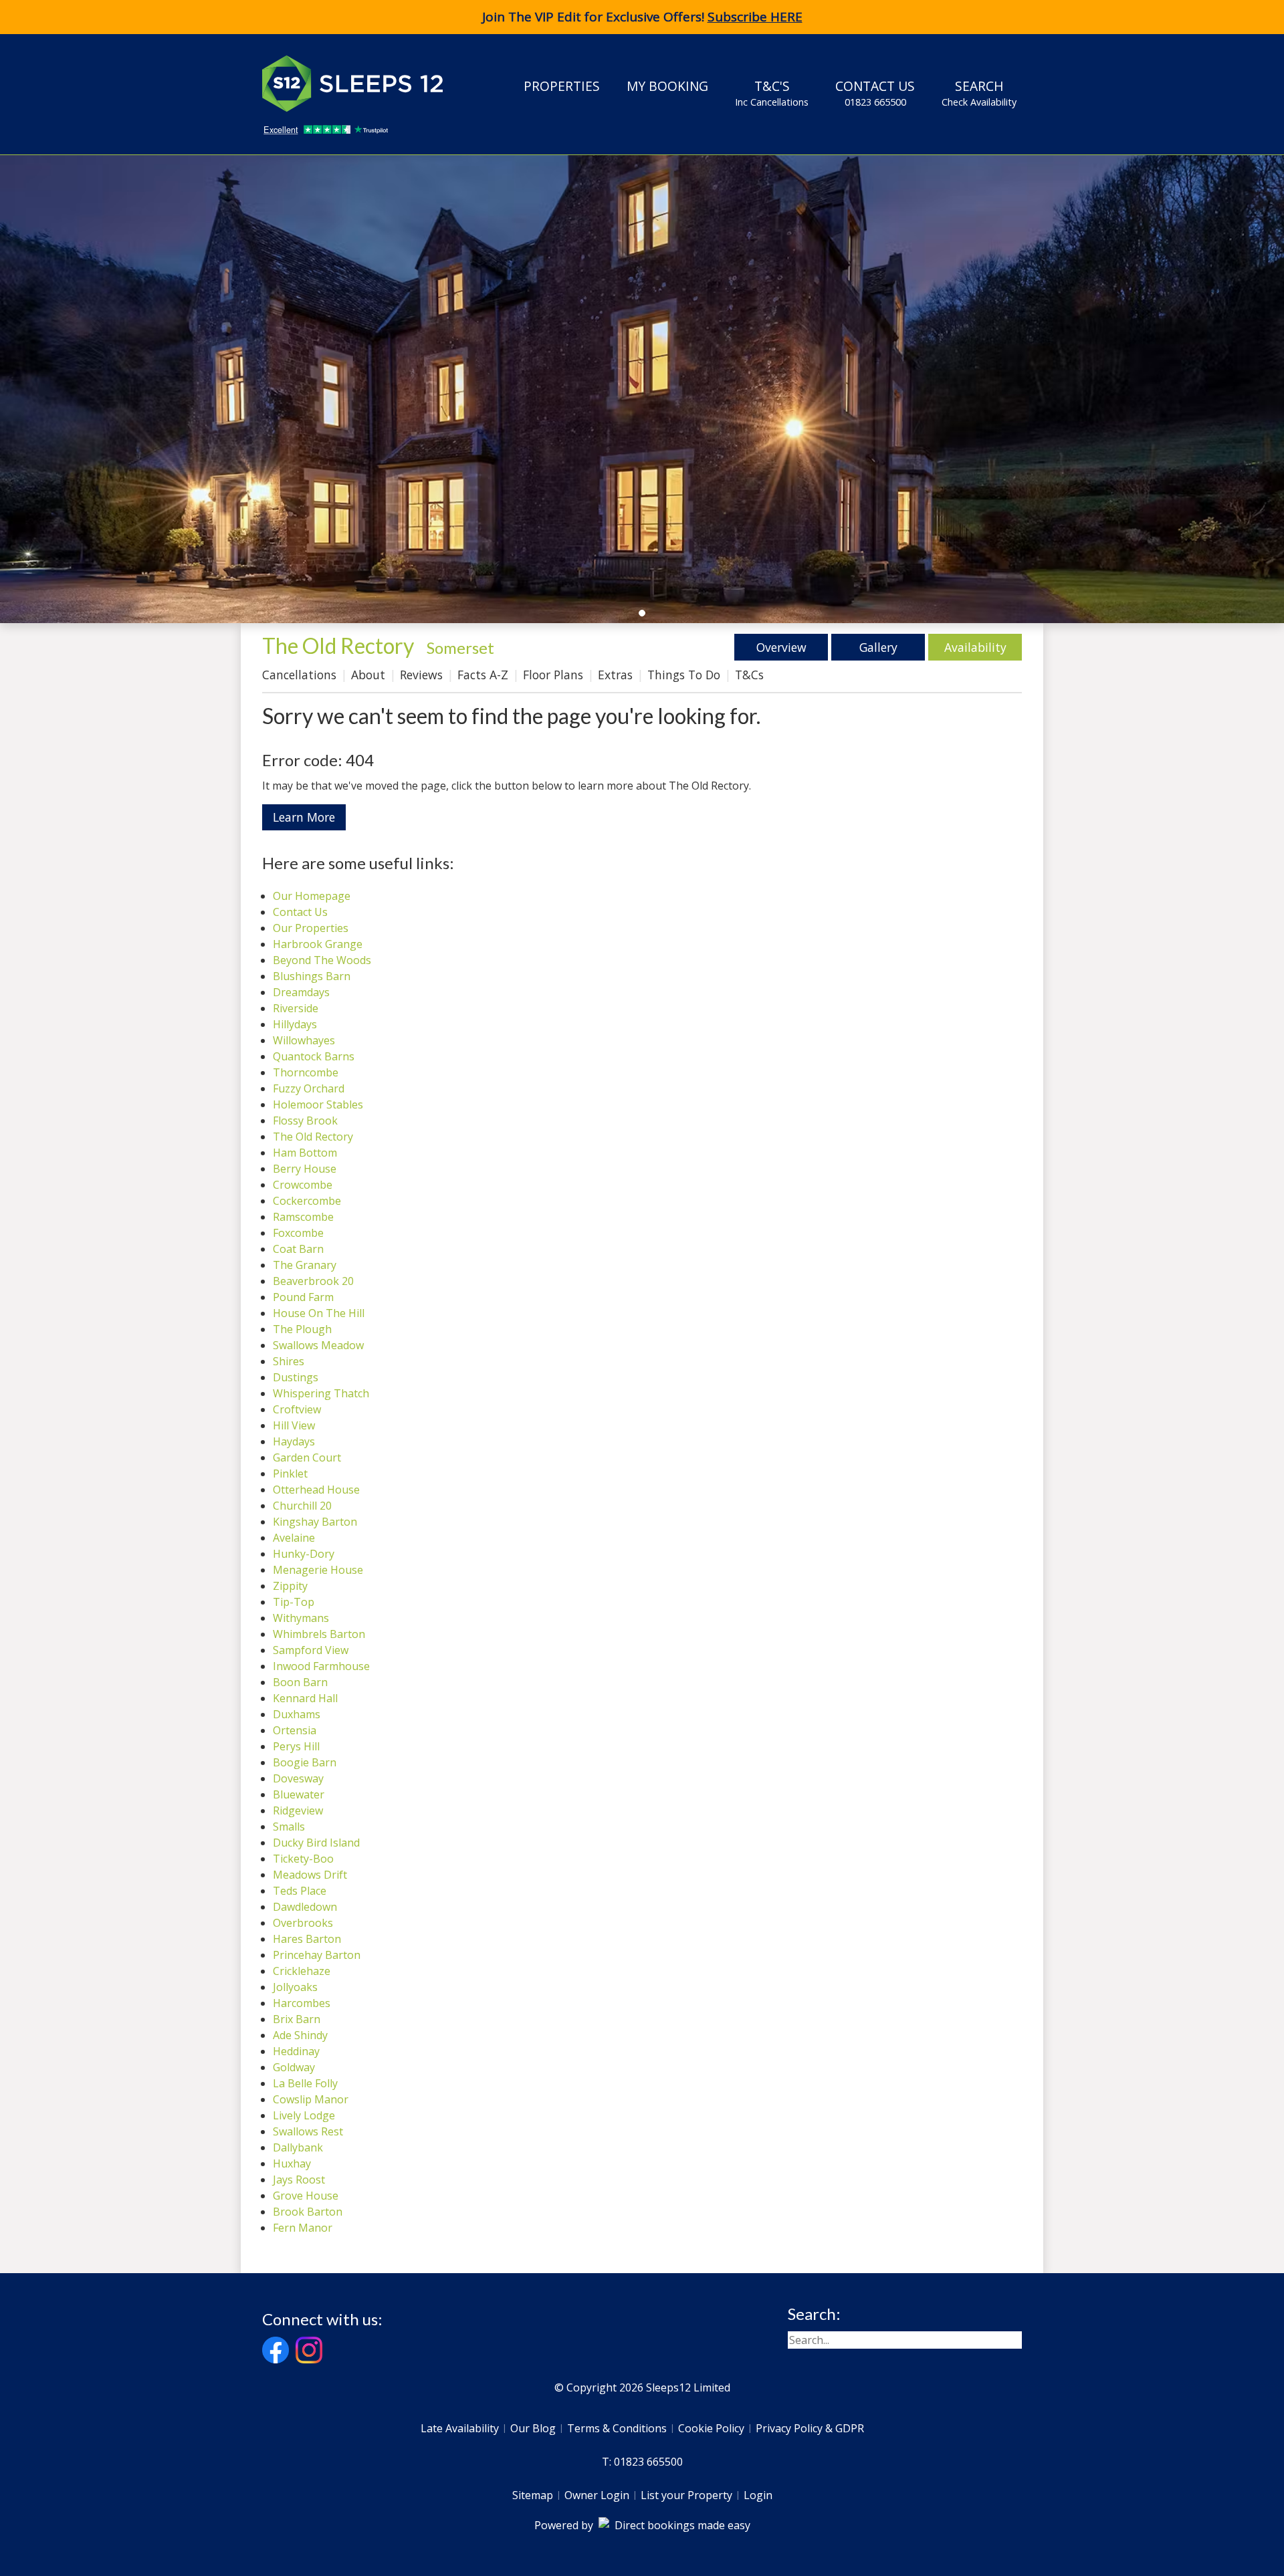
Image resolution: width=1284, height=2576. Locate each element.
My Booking (667, 86)
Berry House (305, 1169)
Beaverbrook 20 (313, 1281)
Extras (615, 675)
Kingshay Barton (315, 1522)
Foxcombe (298, 1233)
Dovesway (298, 1778)
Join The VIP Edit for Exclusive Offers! (642, 17)
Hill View (294, 1425)
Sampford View (311, 1650)
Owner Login (597, 2495)
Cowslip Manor (311, 2099)
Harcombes (302, 2003)
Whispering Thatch (321, 1393)
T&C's (772, 93)
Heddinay (296, 2051)
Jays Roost (299, 2180)
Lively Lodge (304, 2115)
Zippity (290, 1586)
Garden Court (307, 1457)
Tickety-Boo (303, 1859)
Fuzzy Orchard (309, 1088)
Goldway (294, 2067)
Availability (975, 647)
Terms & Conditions (617, 2428)
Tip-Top (294, 1602)
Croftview (297, 1409)
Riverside (296, 1008)
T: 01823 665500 (642, 2462)
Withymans (301, 1618)
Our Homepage (312, 896)
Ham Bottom (305, 1153)
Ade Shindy (300, 2035)
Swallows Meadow (318, 1345)
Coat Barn (298, 1249)
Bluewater (299, 1794)
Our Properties (311, 928)
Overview (781, 647)
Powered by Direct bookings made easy (642, 2525)
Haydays (294, 1441)
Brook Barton (308, 2212)
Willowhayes (304, 1040)
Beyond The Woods (322, 960)
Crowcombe (303, 1185)
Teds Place (300, 1891)
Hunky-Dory (304, 1554)
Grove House (306, 2196)
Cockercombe (307, 1201)
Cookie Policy (711, 2428)
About (368, 675)
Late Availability (460, 2428)
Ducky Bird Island (316, 1843)
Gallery (878, 647)
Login (758, 2495)
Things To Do (684, 675)
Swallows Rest (308, 2131)
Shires (289, 1361)
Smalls (289, 1827)
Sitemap (533, 2495)
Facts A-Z (483, 675)
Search (979, 93)
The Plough (302, 1329)
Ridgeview (298, 1810)
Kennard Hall (305, 1698)
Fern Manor (303, 2228)
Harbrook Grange (318, 944)
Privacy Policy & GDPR (810, 2428)
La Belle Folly (305, 2083)
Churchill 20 (302, 1506)
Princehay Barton (317, 1955)
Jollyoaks (295, 1987)
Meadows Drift (310, 1875)
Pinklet (290, 1474)
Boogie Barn (305, 1762)
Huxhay (292, 2163)
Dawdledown (305, 1907)
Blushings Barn (312, 976)
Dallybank (298, 2147)
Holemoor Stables (318, 1104)
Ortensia (295, 1730)
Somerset (460, 648)
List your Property (686, 2495)
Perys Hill (296, 1746)
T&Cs (749, 675)
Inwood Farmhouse (321, 1666)
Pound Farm (303, 1297)
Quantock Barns (314, 1056)
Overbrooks (303, 1923)
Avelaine (294, 1538)
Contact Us (875, 93)
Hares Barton (307, 1939)
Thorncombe (306, 1072)
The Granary (305, 1265)
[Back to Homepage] (362, 84)
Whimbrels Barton (319, 1634)
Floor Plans (553, 675)
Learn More (304, 817)
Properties (562, 86)
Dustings (296, 1377)
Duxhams (297, 1714)
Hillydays (295, 1024)
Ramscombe (303, 1217)
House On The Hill (319, 1313)
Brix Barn (297, 2019)
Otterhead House (316, 1490)
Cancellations (299, 675)
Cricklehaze (302, 1971)
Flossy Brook (305, 1121)
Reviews (421, 675)
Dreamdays (301, 992)
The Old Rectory (313, 1137)
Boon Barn (300, 1682)
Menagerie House (318, 1570)
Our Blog (533, 2428)
